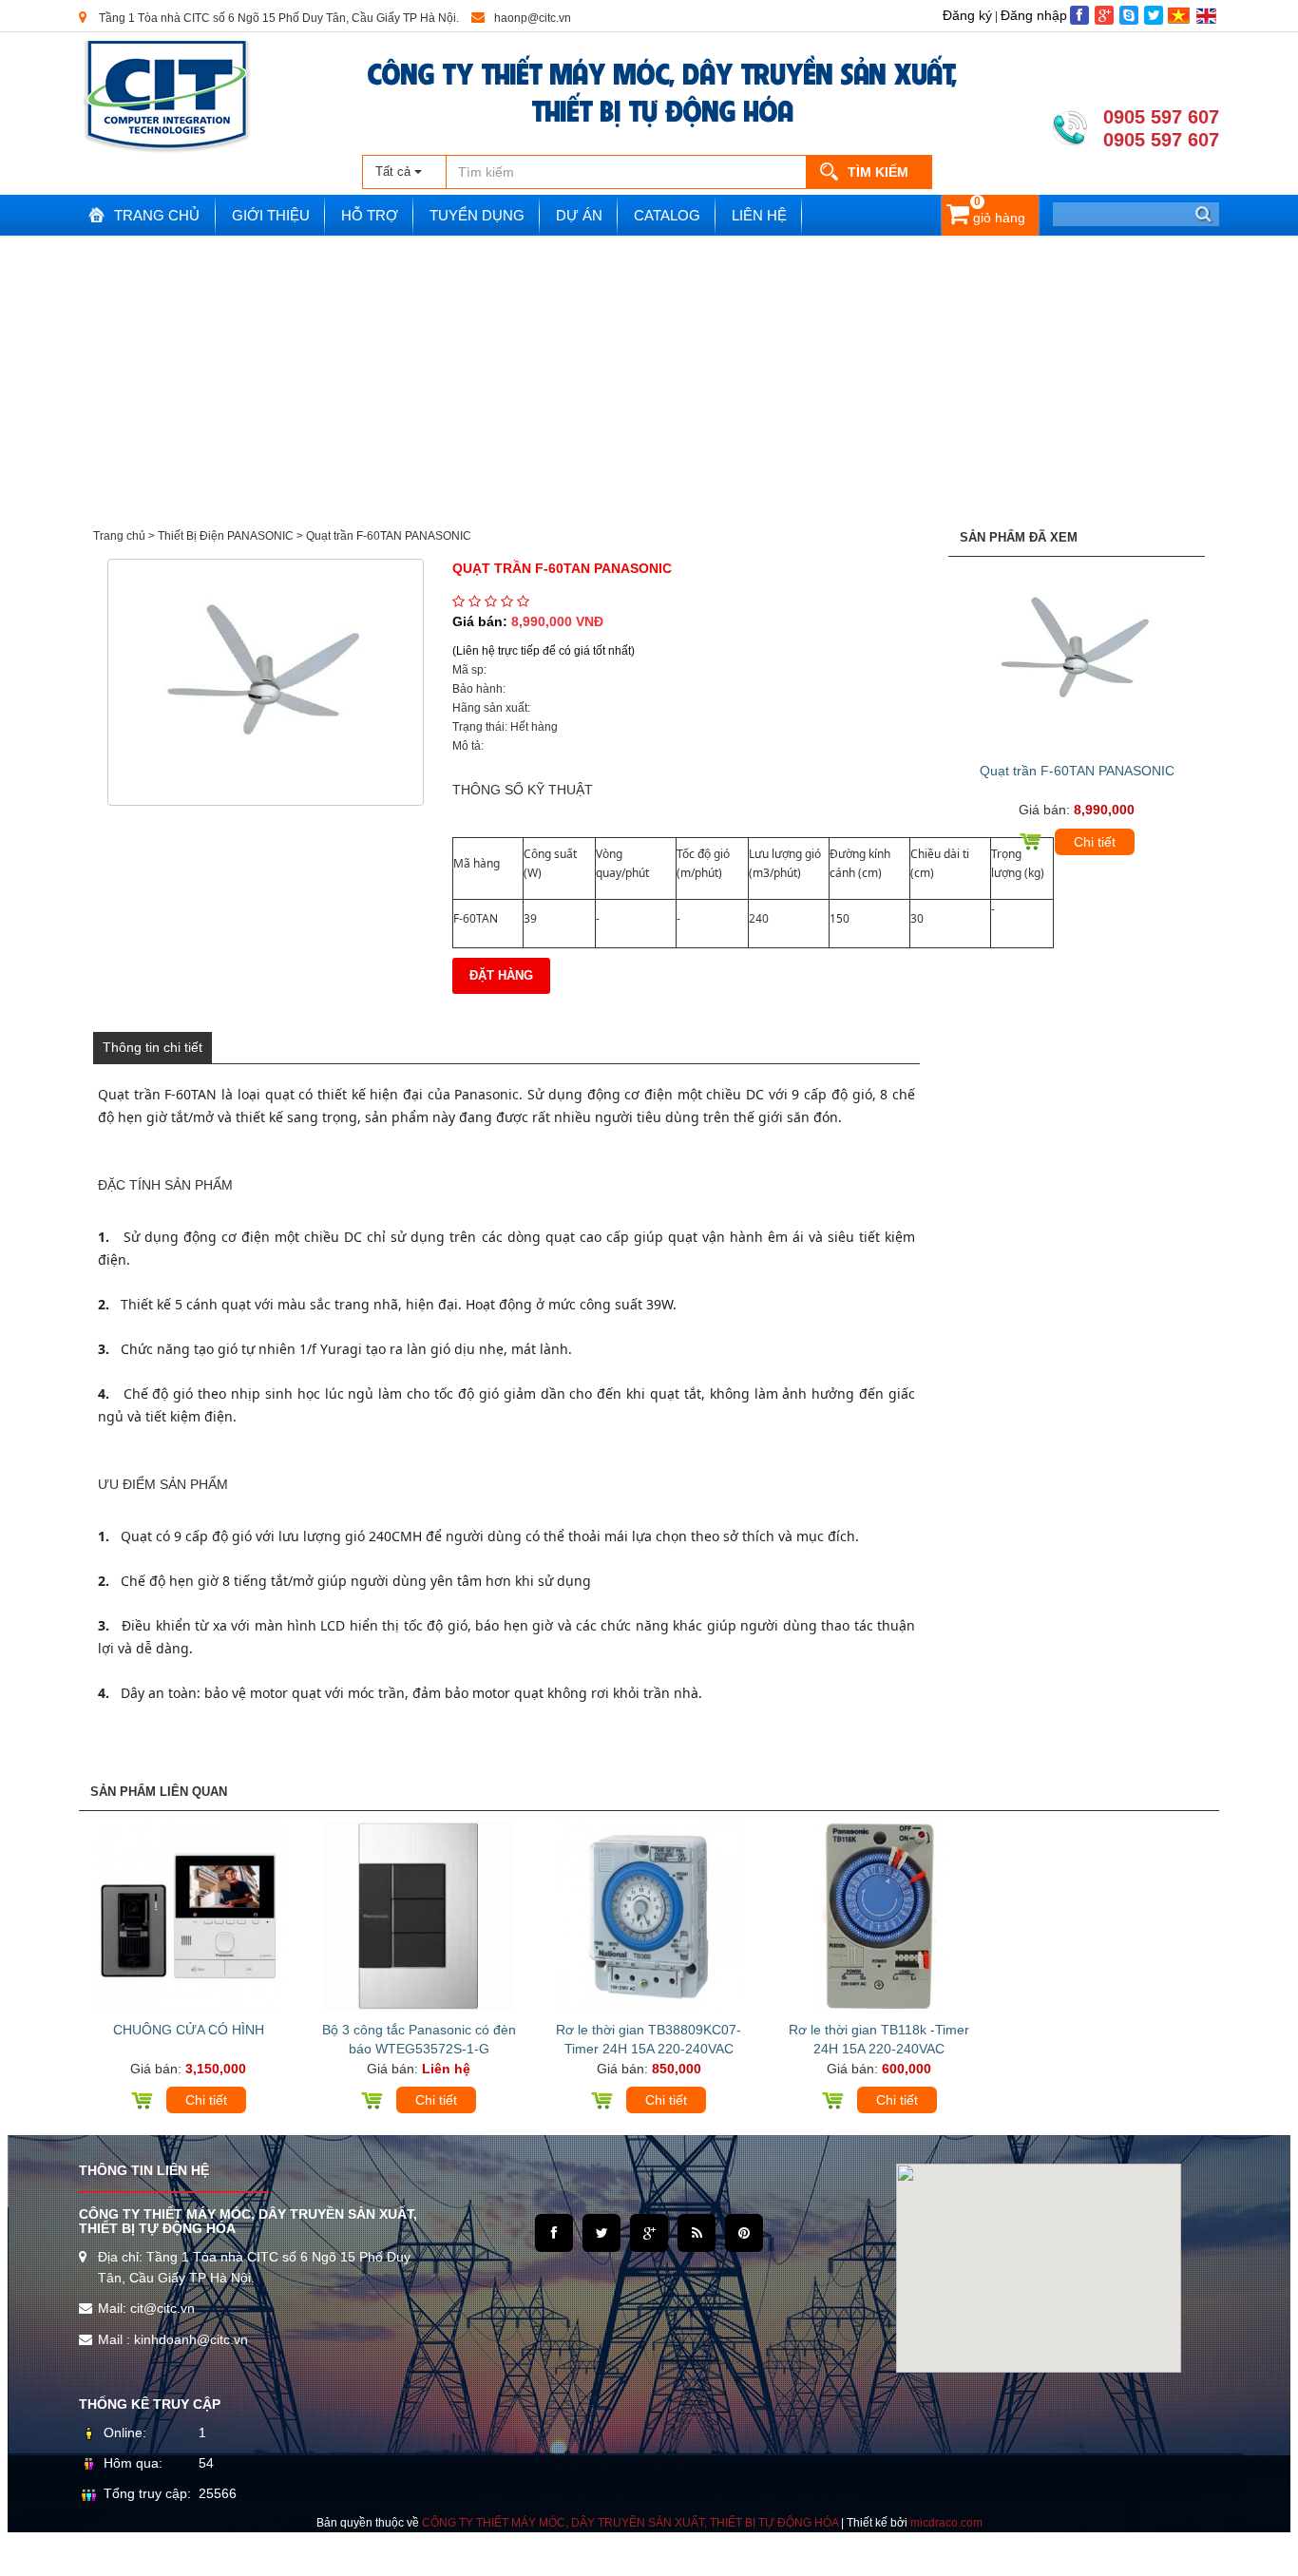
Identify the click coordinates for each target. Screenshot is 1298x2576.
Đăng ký (967, 15)
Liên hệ (759, 215)
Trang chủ (157, 215)
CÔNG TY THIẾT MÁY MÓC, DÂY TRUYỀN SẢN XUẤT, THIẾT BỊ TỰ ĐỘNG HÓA (663, 90)
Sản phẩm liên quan (159, 1792)
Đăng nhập (1034, 15)
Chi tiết (1095, 842)
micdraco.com (946, 2523)
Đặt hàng (501, 975)
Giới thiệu (271, 215)
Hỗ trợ (370, 215)
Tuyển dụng (477, 215)
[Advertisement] (649, 380)
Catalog (667, 215)
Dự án (579, 215)
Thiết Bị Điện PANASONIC (226, 536)
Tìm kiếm (878, 172)
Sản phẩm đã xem (1019, 537)
